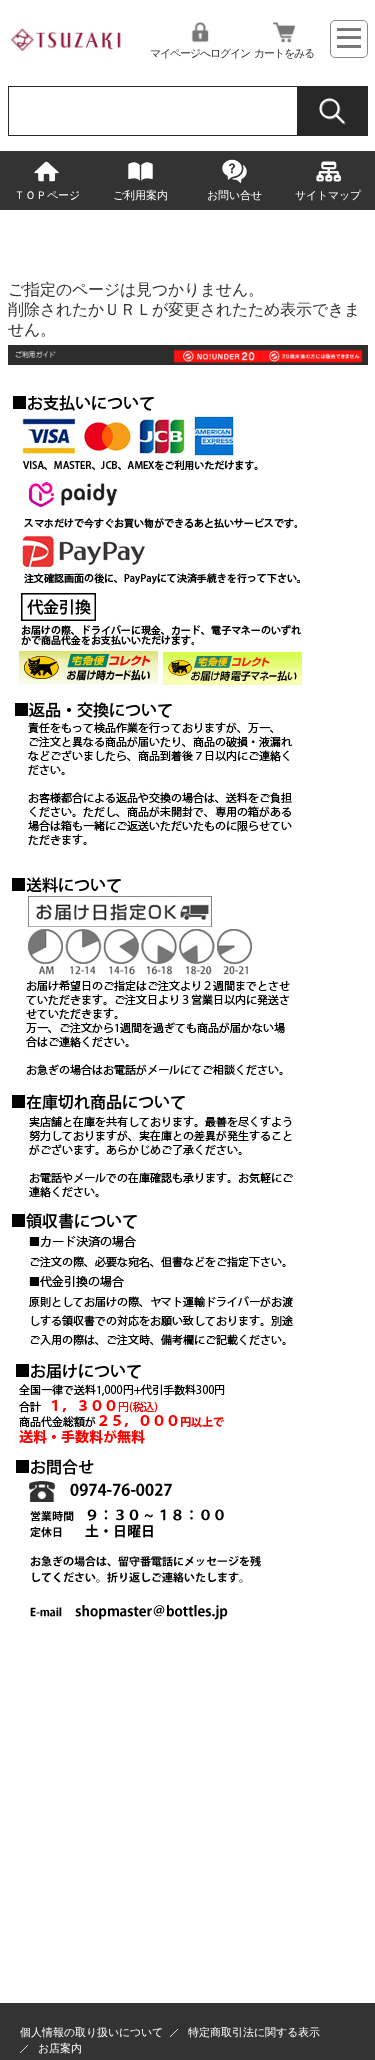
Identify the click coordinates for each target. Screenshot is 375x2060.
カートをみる (284, 53)
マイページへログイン (200, 53)
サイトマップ (328, 195)
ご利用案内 (140, 195)
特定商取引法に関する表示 (254, 2032)
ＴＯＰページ (47, 195)
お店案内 (60, 2048)
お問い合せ (234, 195)
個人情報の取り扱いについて (91, 2032)
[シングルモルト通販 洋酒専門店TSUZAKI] (67, 55)
